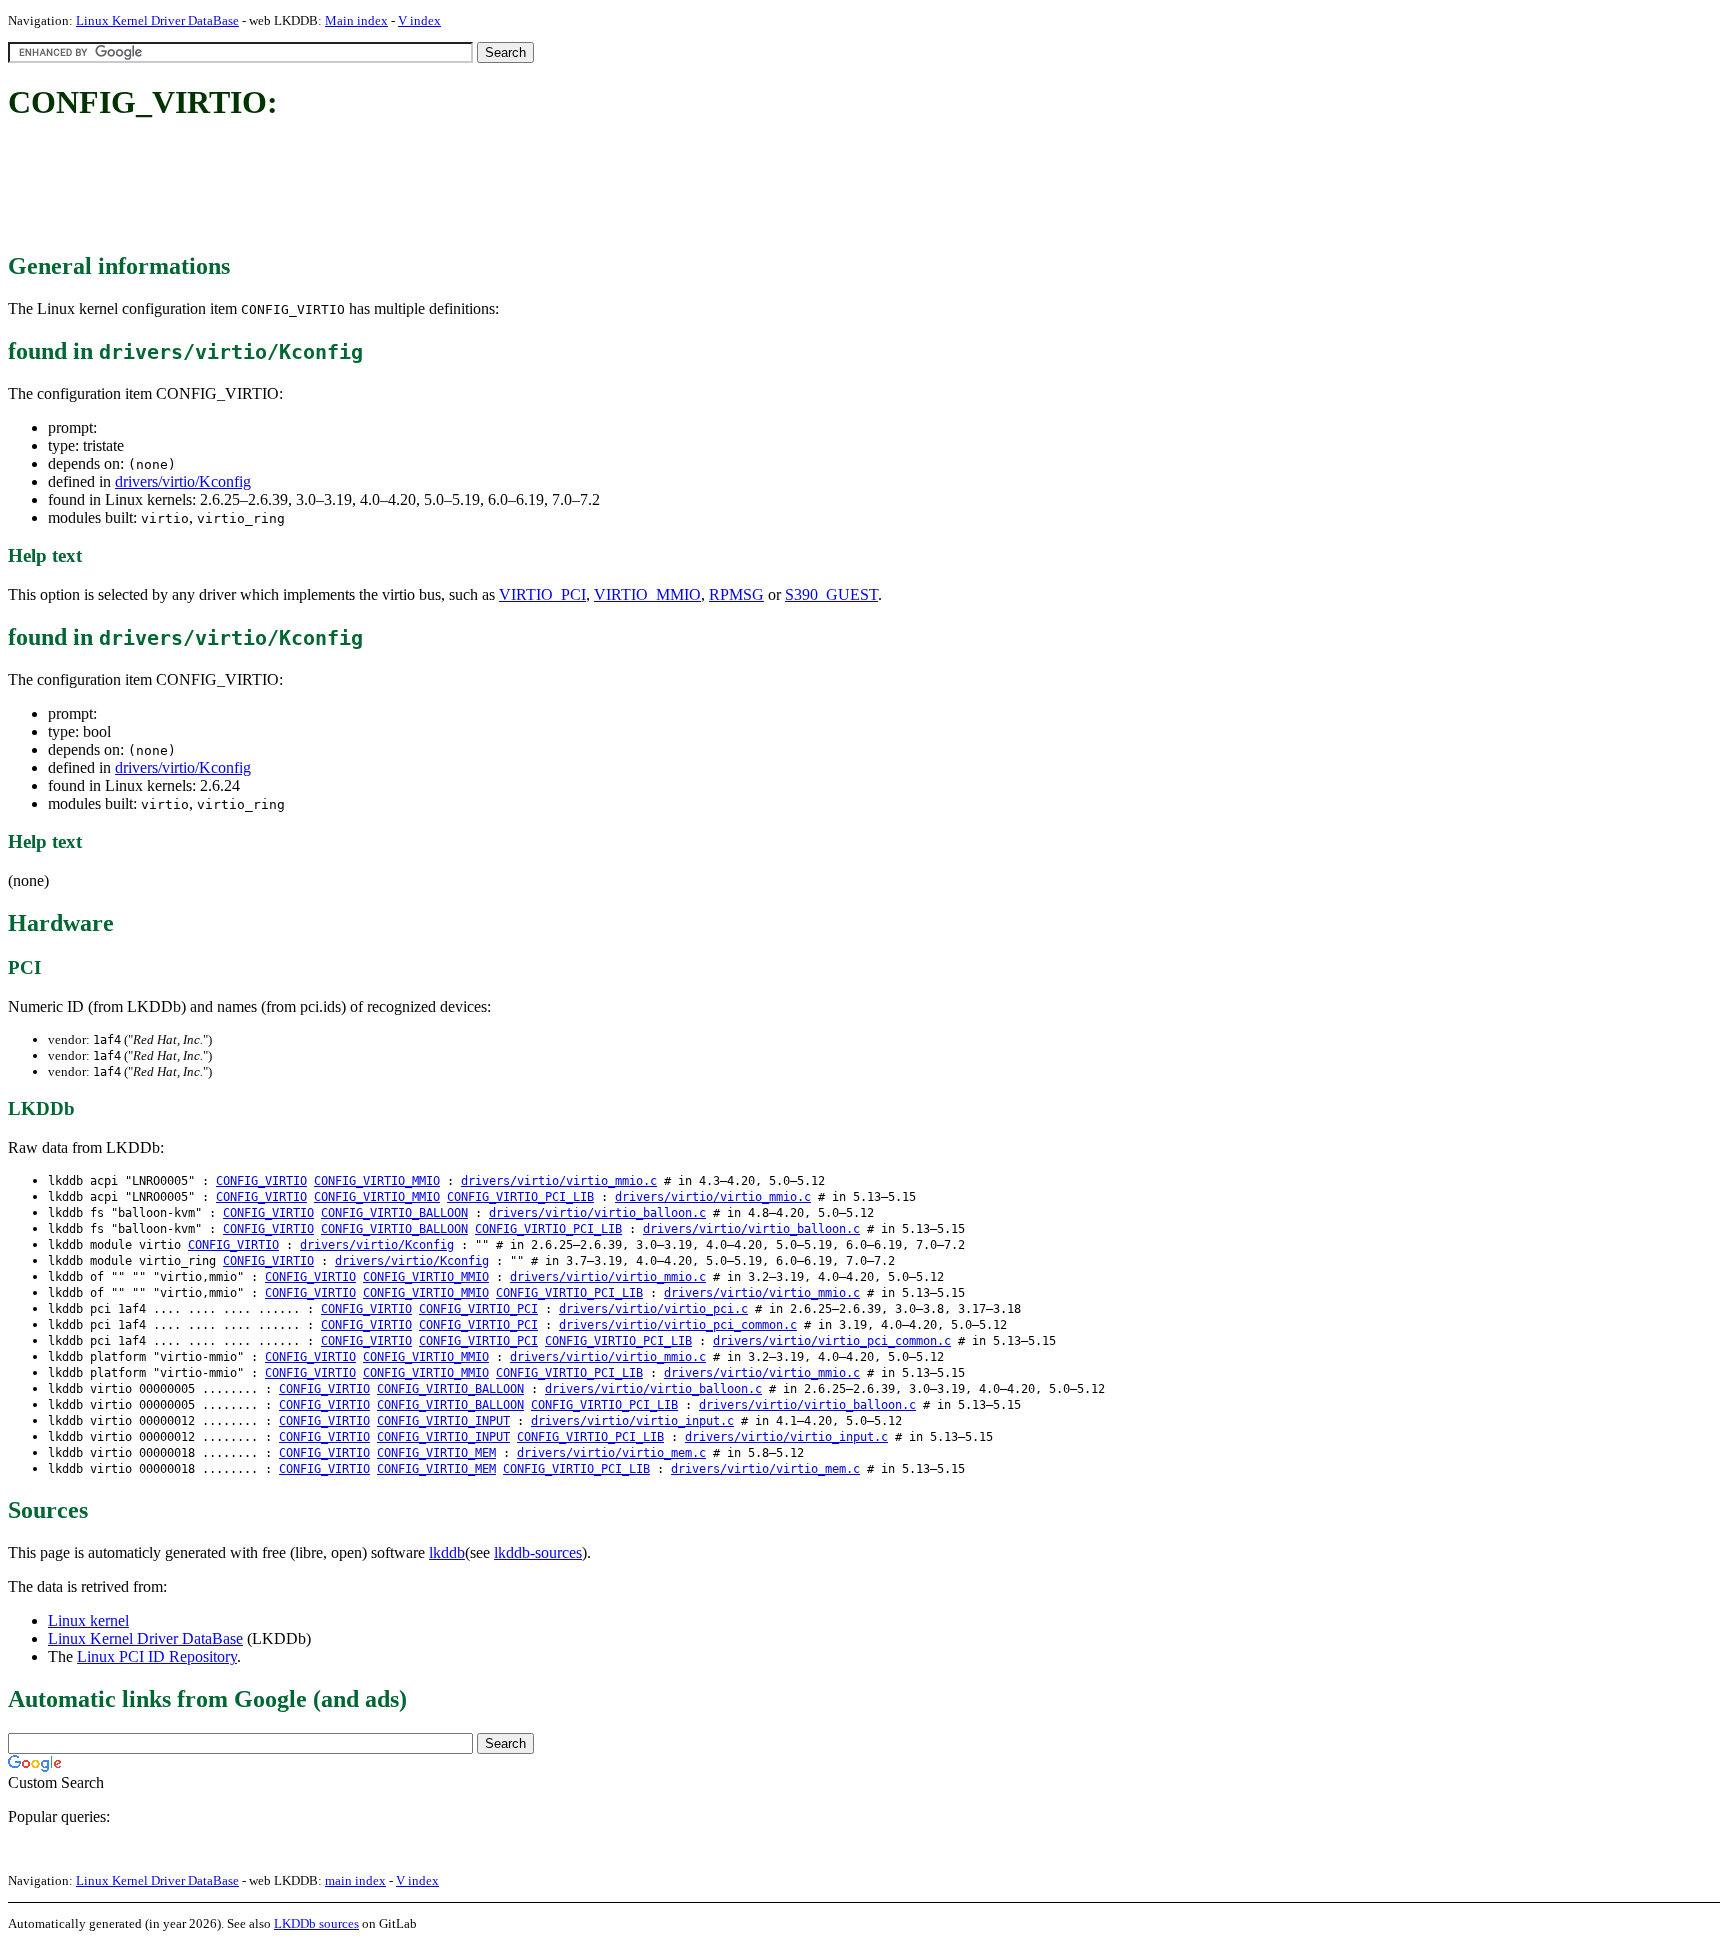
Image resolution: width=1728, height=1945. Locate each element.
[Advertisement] (372, 188)
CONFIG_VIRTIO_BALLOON (394, 1213)
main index (355, 1880)
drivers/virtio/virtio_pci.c (653, 1309)
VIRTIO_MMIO (647, 594)
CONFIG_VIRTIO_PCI (478, 1309)
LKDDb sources (316, 1923)
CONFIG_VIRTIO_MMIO (377, 1181)
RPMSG (736, 594)
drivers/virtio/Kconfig (183, 481)
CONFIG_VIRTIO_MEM (436, 1453)
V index (419, 20)
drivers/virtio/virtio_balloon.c (597, 1213)
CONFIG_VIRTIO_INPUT (443, 1421)
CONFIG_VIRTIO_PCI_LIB (520, 1197)
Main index (356, 20)
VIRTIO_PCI (542, 594)
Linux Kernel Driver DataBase (157, 20)
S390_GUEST (831, 594)
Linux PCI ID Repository (157, 1656)
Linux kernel (88, 1620)
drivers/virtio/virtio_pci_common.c (678, 1325)
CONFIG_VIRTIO (261, 1181)
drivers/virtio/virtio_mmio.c (559, 1181)
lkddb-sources (538, 1552)
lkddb (447, 1552)
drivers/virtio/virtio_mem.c (611, 1453)
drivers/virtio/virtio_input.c (632, 1421)
